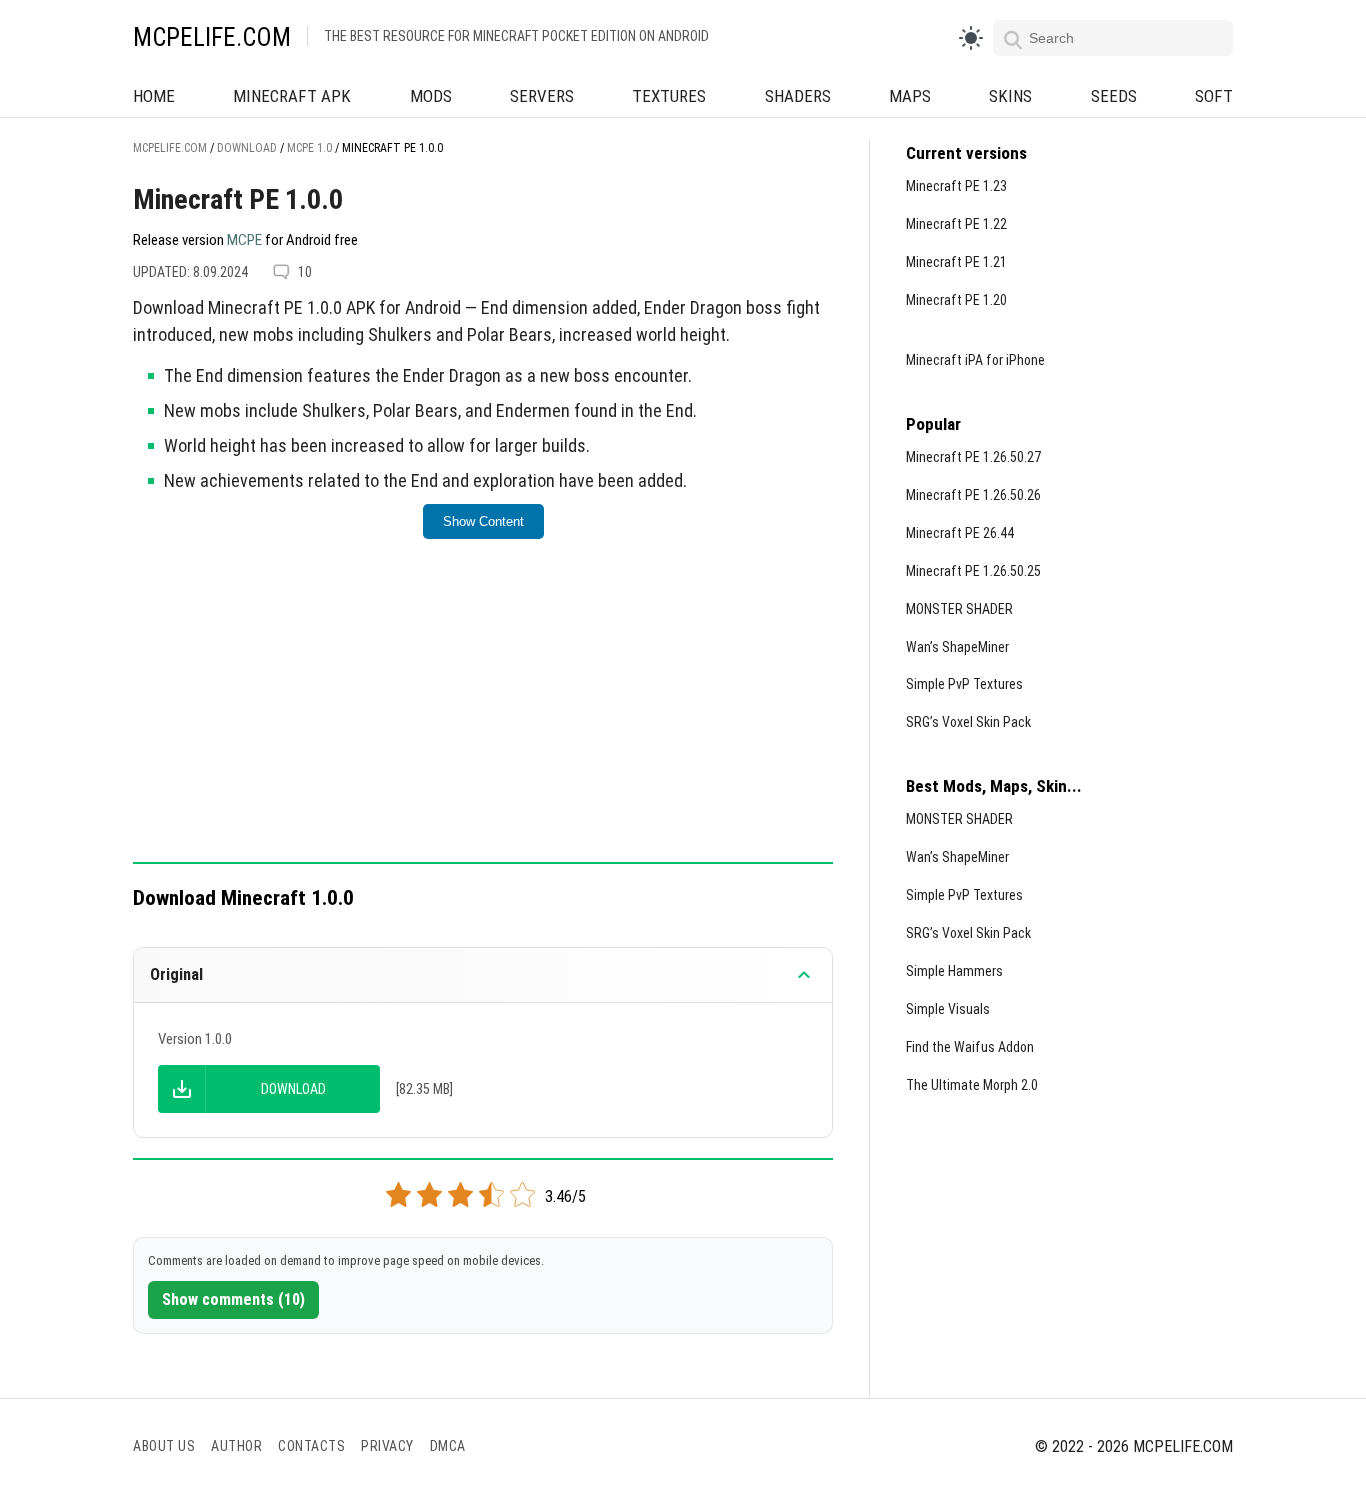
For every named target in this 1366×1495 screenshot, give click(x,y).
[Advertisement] (483, 714)
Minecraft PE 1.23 (956, 186)
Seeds (1114, 96)
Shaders (798, 96)
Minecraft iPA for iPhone (975, 360)
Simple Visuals (948, 1009)
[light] (971, 38)
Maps (910, 96)
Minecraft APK (292, 96)
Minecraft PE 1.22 (956, 224)
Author (236, 1446)
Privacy (387, 1446)
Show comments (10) (233, 1299)
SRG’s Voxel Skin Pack (968, 722)
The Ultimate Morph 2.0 (972, 1085)
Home (154, 96)
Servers (542, 96)
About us (164, 1446)
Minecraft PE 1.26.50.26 (973, 495)
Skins (1010, 96)
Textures (669, 96)
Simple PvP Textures (964, 684)
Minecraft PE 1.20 (956, 300)
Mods (431, 96)
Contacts (311, 1446)
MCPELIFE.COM (212, 37)
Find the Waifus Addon (970, 1047)
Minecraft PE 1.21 (956, 262)
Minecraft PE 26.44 (960, 533)
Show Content (483, 521)
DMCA (448, 1446)
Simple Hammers (954, 971)
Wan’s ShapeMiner (957, 647)
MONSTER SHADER (959, 609)
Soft (1214, 96)
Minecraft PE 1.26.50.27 (973, 457)
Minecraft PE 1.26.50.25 (973, 571)
